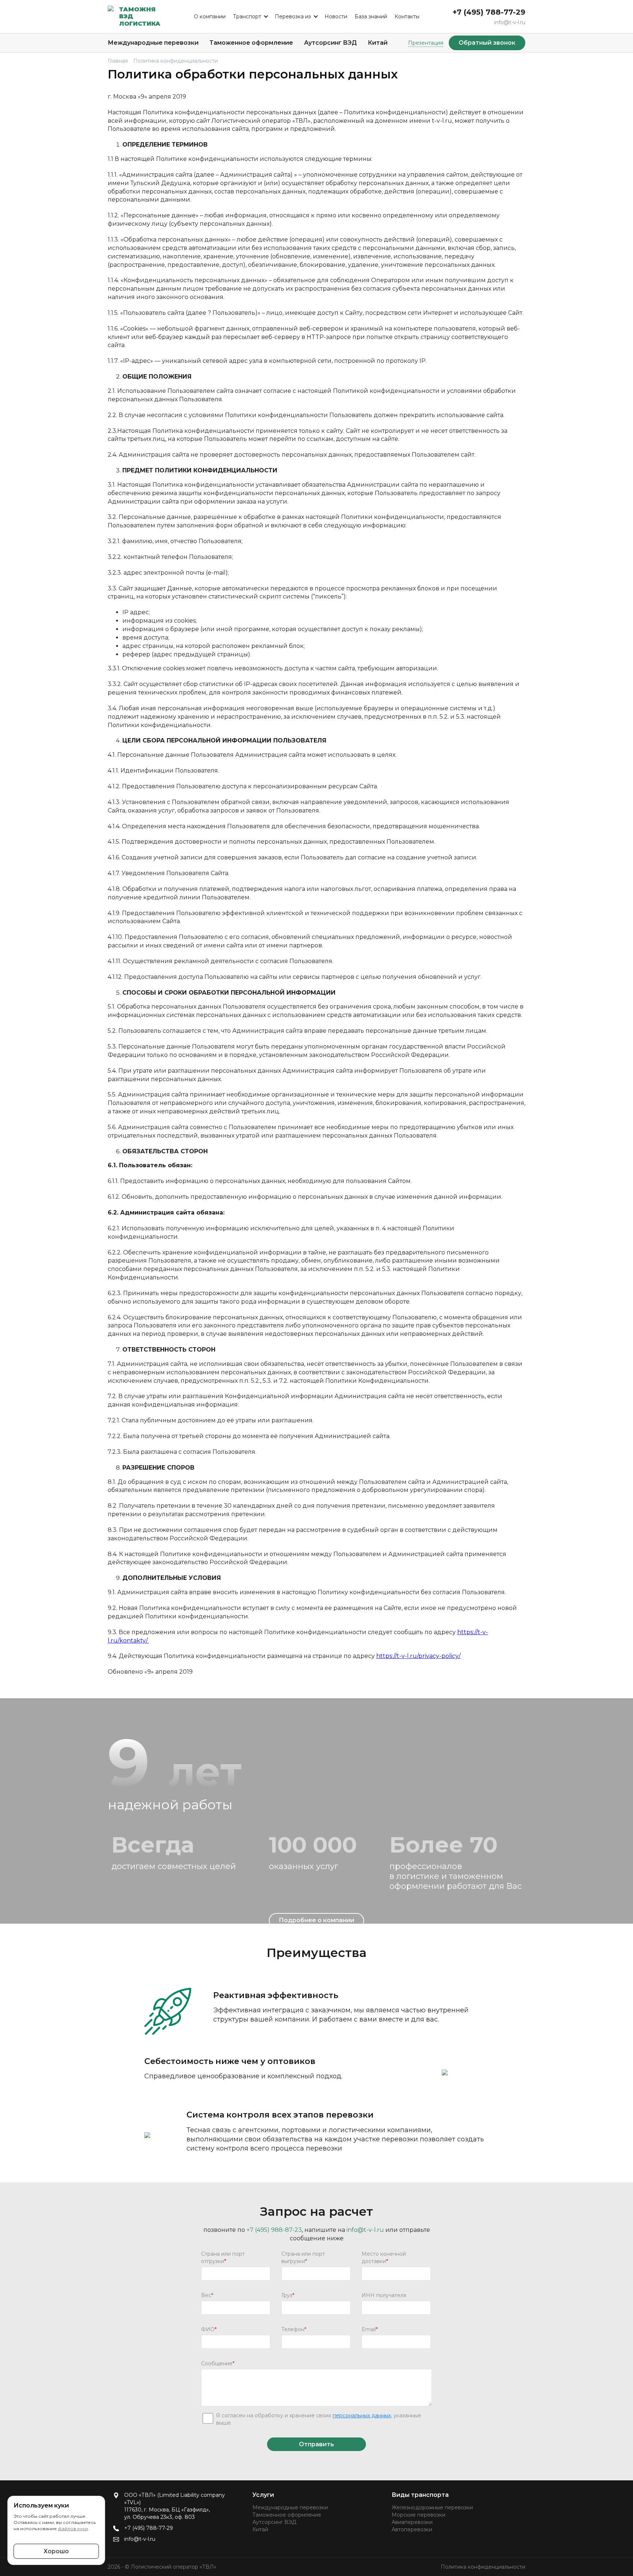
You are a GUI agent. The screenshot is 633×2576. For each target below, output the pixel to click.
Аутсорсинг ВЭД (330, 43)
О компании (210, 16)
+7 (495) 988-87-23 (274, 2230)
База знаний (371, 16)
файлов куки (73, 2529)
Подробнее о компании (316, 1920)
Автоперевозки (412, 2529)
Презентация (426, 43)
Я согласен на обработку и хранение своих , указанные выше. (319, 2419)
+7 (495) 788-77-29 (489, 12)
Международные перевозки (153, 43)
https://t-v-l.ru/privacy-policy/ (418, 1656)
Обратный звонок (487, 43)
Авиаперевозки (412, 2522)
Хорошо (56, 2551)
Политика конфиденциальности (483, 2567)
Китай (378, 43)
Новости (336, 16)
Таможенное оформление (251, 43)
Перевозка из (293, 16)
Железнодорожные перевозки (432, 2507)
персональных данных (362, 2415)
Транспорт (247, 16)
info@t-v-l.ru (510, 22)
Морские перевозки (419, 2515)
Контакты (407, 16)
